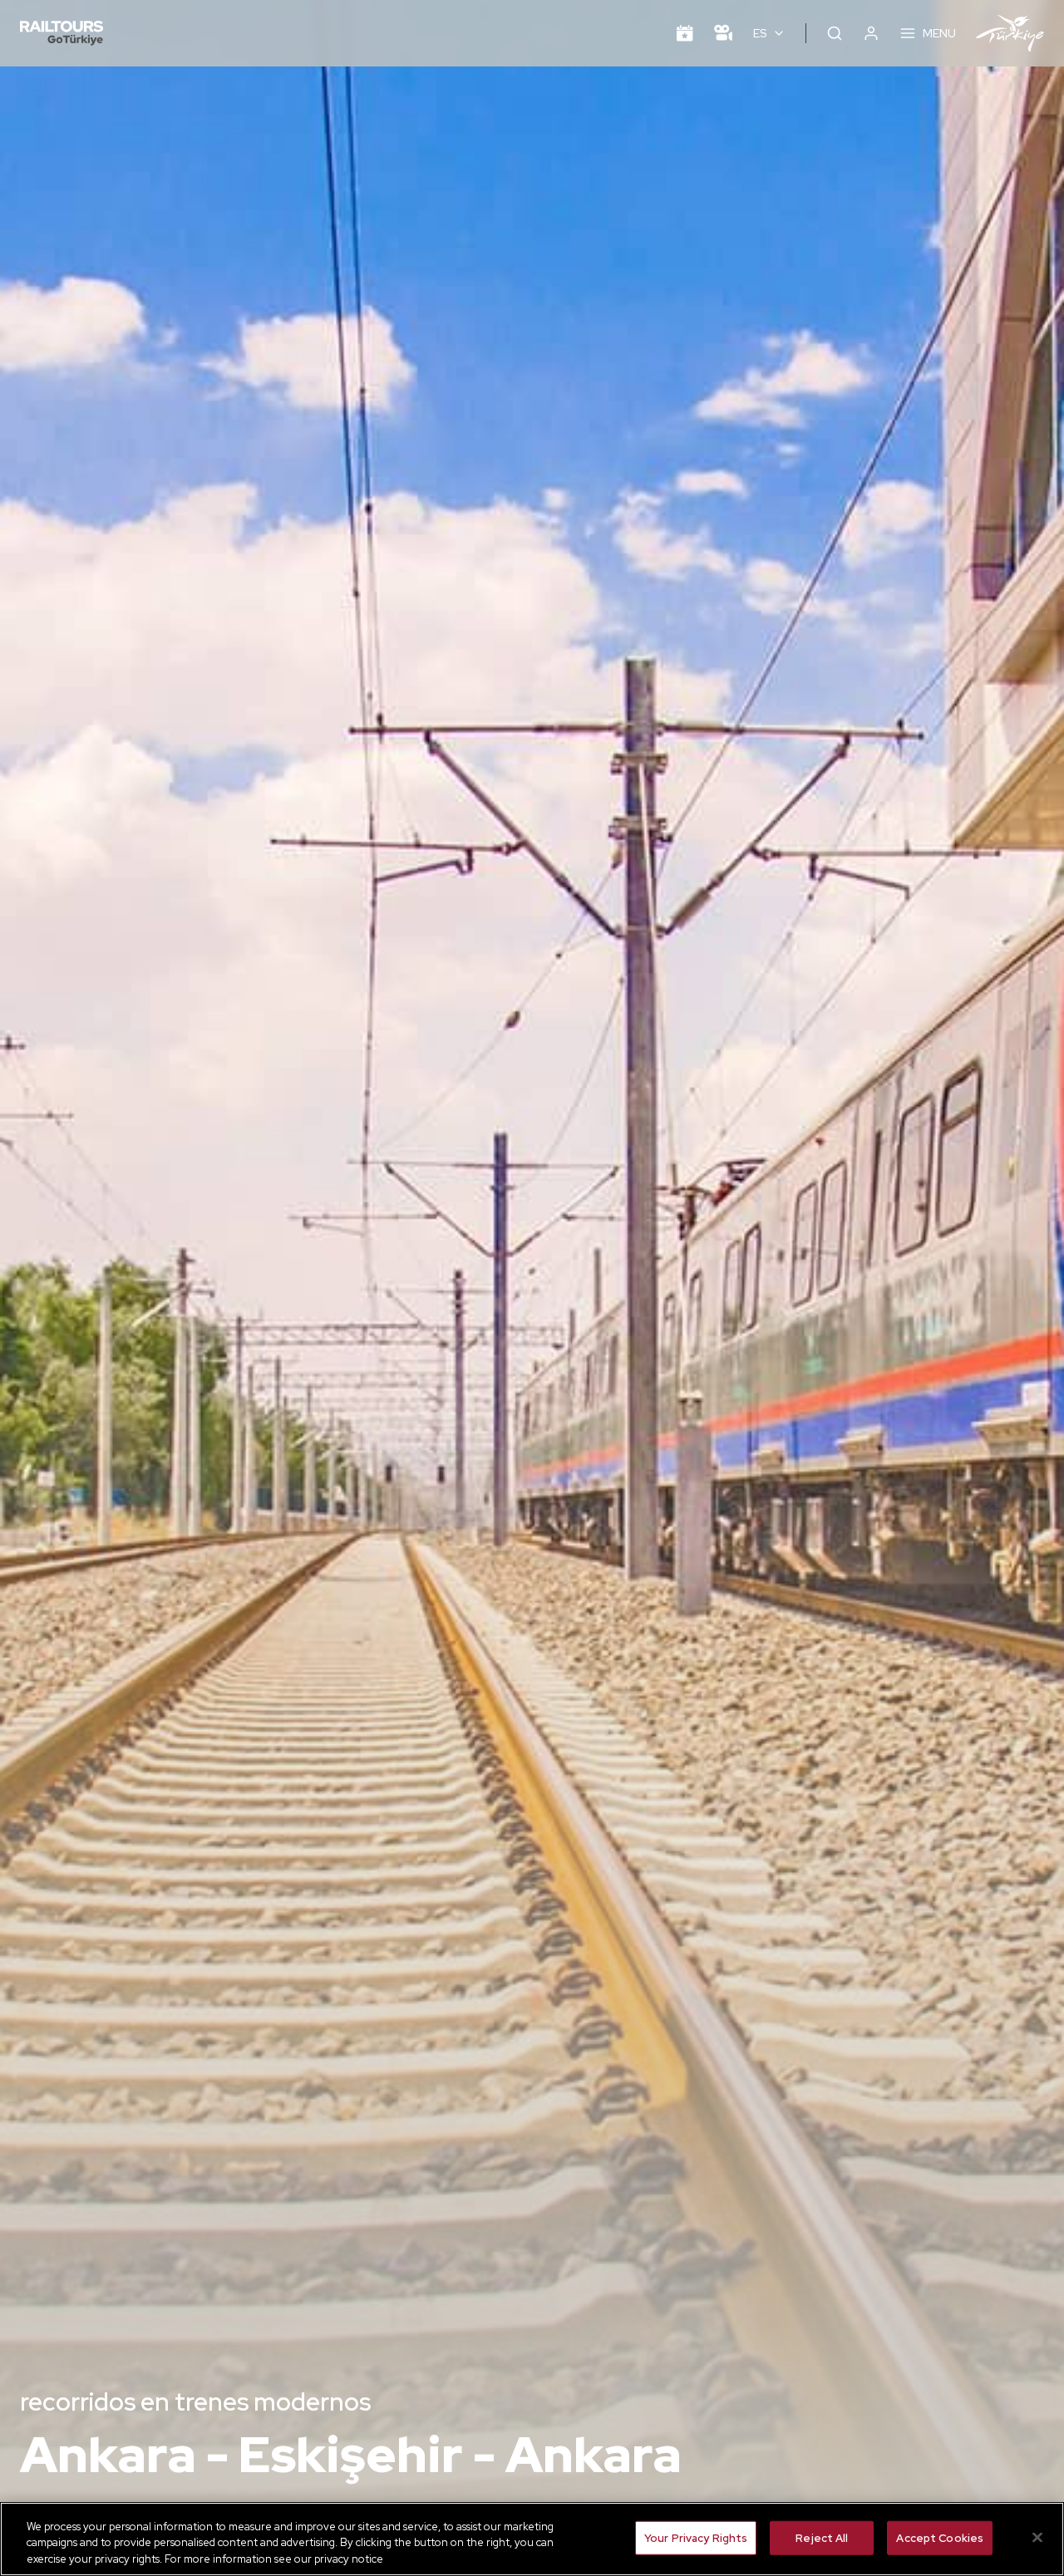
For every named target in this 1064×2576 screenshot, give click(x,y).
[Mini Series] (723, 33)
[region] (532, 2539)
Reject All (822, 2537)
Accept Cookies (940, 2537)
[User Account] (871, 33)
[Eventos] (685, 33)
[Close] (1037, 2537)
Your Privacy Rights (696, 2537)
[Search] (835, 33)
